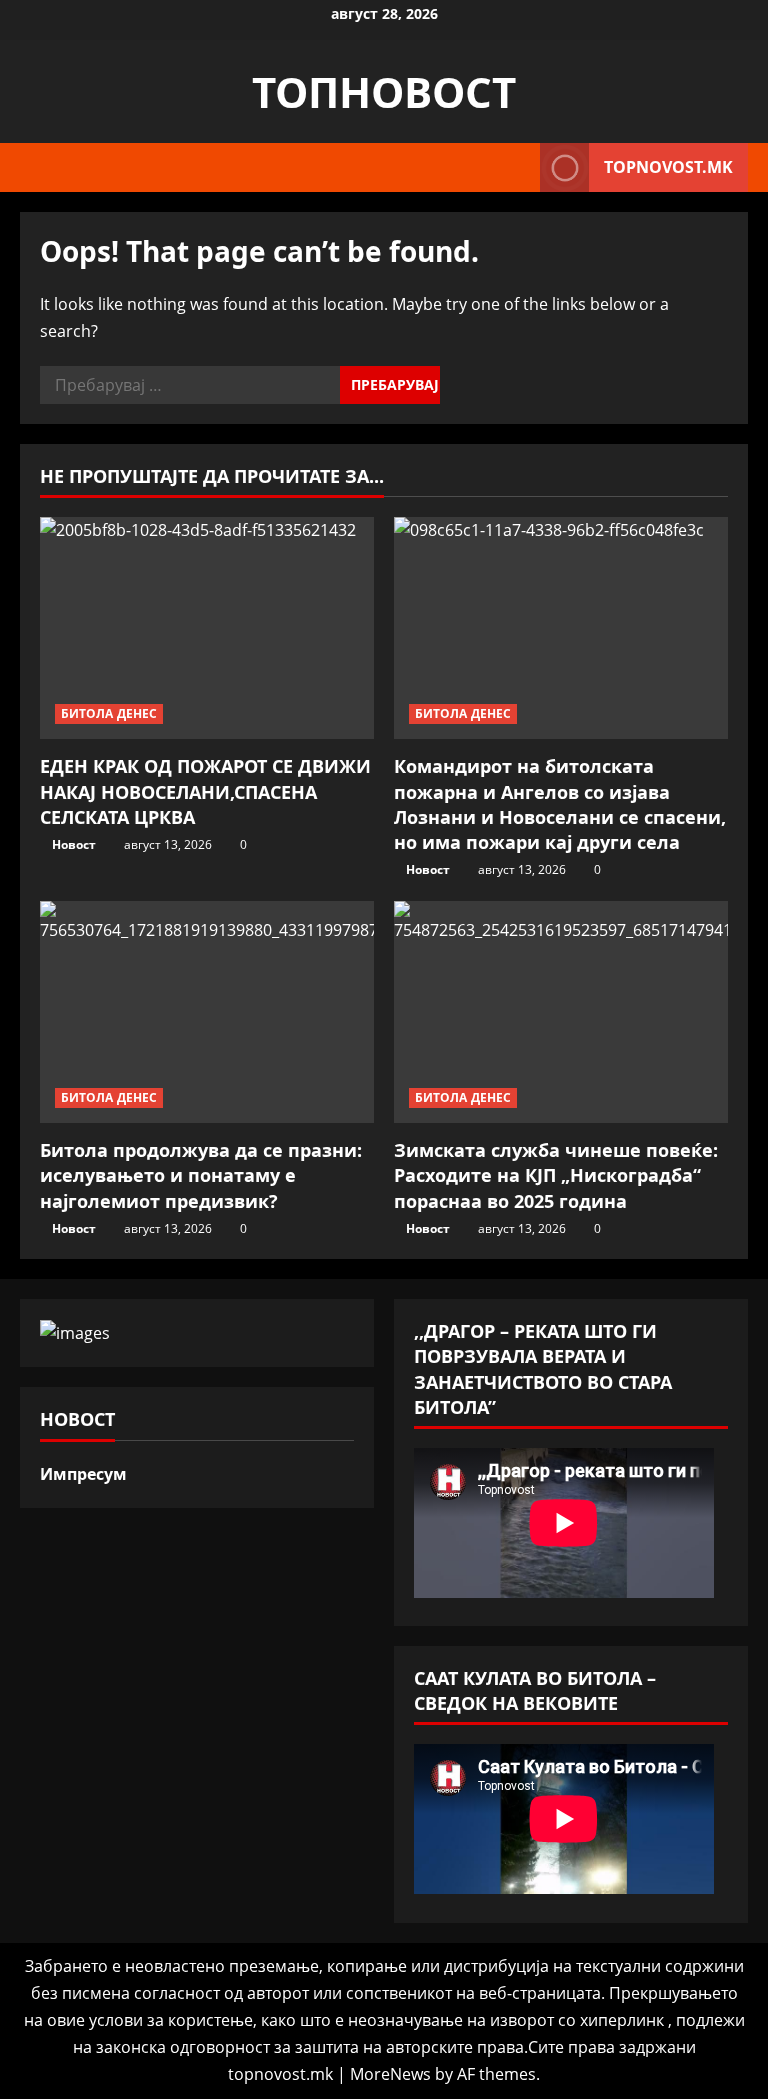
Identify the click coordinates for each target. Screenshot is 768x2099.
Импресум (83, 1474)
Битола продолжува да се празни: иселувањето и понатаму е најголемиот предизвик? (201, 1175)
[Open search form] (519, 168)
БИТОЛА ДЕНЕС (109, 713)
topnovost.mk (668, 167)
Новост (74, 844)
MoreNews (390, 2074)
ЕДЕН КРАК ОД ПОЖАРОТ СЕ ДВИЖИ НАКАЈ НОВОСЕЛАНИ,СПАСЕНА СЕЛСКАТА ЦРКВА (205, 791)
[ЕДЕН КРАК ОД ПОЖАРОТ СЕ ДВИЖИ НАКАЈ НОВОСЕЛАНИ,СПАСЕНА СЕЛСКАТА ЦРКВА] (207, 628)
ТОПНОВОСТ (384, 91)
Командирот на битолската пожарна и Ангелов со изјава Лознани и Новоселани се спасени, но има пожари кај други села (560, 804)
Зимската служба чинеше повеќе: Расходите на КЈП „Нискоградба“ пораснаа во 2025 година (556, 1175)
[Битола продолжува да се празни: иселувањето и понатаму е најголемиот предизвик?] (207, 1012)
